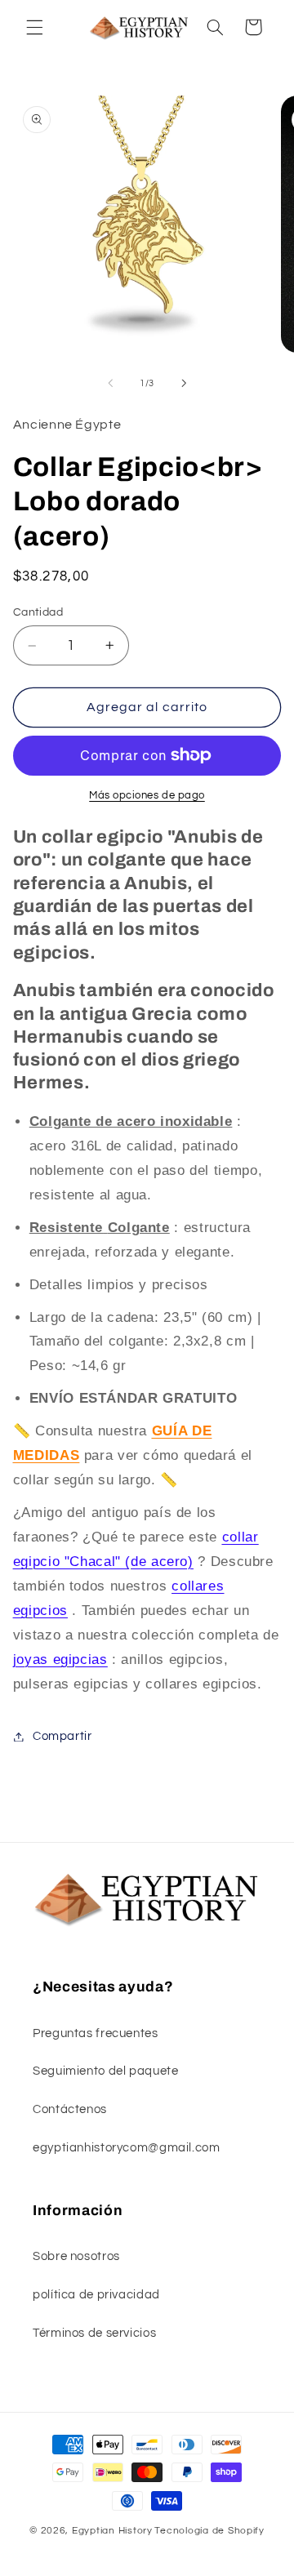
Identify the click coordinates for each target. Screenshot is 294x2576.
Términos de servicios (94, 2333)
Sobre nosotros (76, 2256)
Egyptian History (112, 2531)
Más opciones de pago (147, 796)
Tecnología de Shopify (209, 2531)
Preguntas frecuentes (96, 2033)
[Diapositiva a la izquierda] (110, 383)
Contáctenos (70, 2109)
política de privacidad (96, 2295)
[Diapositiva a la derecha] (184, 383)
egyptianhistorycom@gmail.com (127, 2148)
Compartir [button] (62, 1736)
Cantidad (38, 612)
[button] (34, 27)
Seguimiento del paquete (106, 2071)
